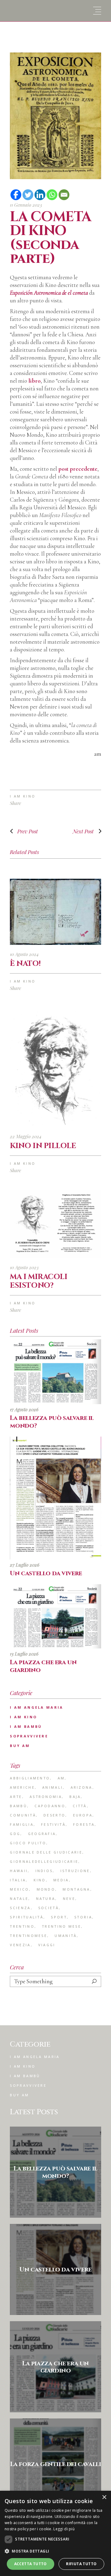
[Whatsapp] (52, 195)
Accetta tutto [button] (31, 2564)
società (49, 1908)
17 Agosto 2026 (24, 1409)
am (61, 1778)
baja (75, 1797)
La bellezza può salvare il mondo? (52, 1422)
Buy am (20, 1746)
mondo (46, 1889)
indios (44, 1871)
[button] (55, 2551)
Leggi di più (64, 2529)
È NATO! (25, 964)
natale (19, 1898)
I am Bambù (26, 1726)
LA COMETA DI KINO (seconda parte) (50, 238)
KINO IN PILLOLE (43, 1146)
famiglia (22, 1824)
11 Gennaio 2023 (26, 205)
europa (83, 1815)
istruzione (75, 1871)
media (61, 1880)
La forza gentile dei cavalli (56, 2464)
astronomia (46, 1797)
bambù (18, 1806)
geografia (42, 1834)
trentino (22, 1926)
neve (69, 1898)
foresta (84, 1824)
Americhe (22, 1787)
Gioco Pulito (28, 1843)
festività (53, 1824)
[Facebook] (16, 195)
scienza (20, 1908)
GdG (15, 1834)
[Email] (64, 195)
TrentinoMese (29, 1936)
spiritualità (27, 1917)
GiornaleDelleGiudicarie (44, 1861)
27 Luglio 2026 (25, 1565)
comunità (23, 1815)
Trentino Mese (62, 1926)
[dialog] (55, 2533)
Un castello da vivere (46, 1573)
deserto (54, 1815)
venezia (20, 1945)
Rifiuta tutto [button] (81, 2564)
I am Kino (23, 796)
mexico (19, 1889)
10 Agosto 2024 (24, 954)
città (80, 1806)
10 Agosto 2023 (24, 1267)
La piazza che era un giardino (43, 1666)
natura (46, 1898)
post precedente (78, 469)
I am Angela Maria (37, 1707)
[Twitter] (28, 195)
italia (18, 1880)
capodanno (50, 1806)
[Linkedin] (40, 195)
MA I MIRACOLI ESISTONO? (39, 1281)
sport (59, 1917)
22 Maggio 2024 (26, 1136)
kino (40, 1880)
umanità (66, 1936)
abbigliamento (30, 1778)
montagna (76, 1889)
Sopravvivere (29, 1736)
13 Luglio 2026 (24, 1654)
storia (83, 1917)
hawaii (19, 1871)
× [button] (104, 2497)
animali (53, 1787)
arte (16, 1797)
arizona (82, 1787)
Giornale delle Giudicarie (46, 1852)
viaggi (47, 1945)
